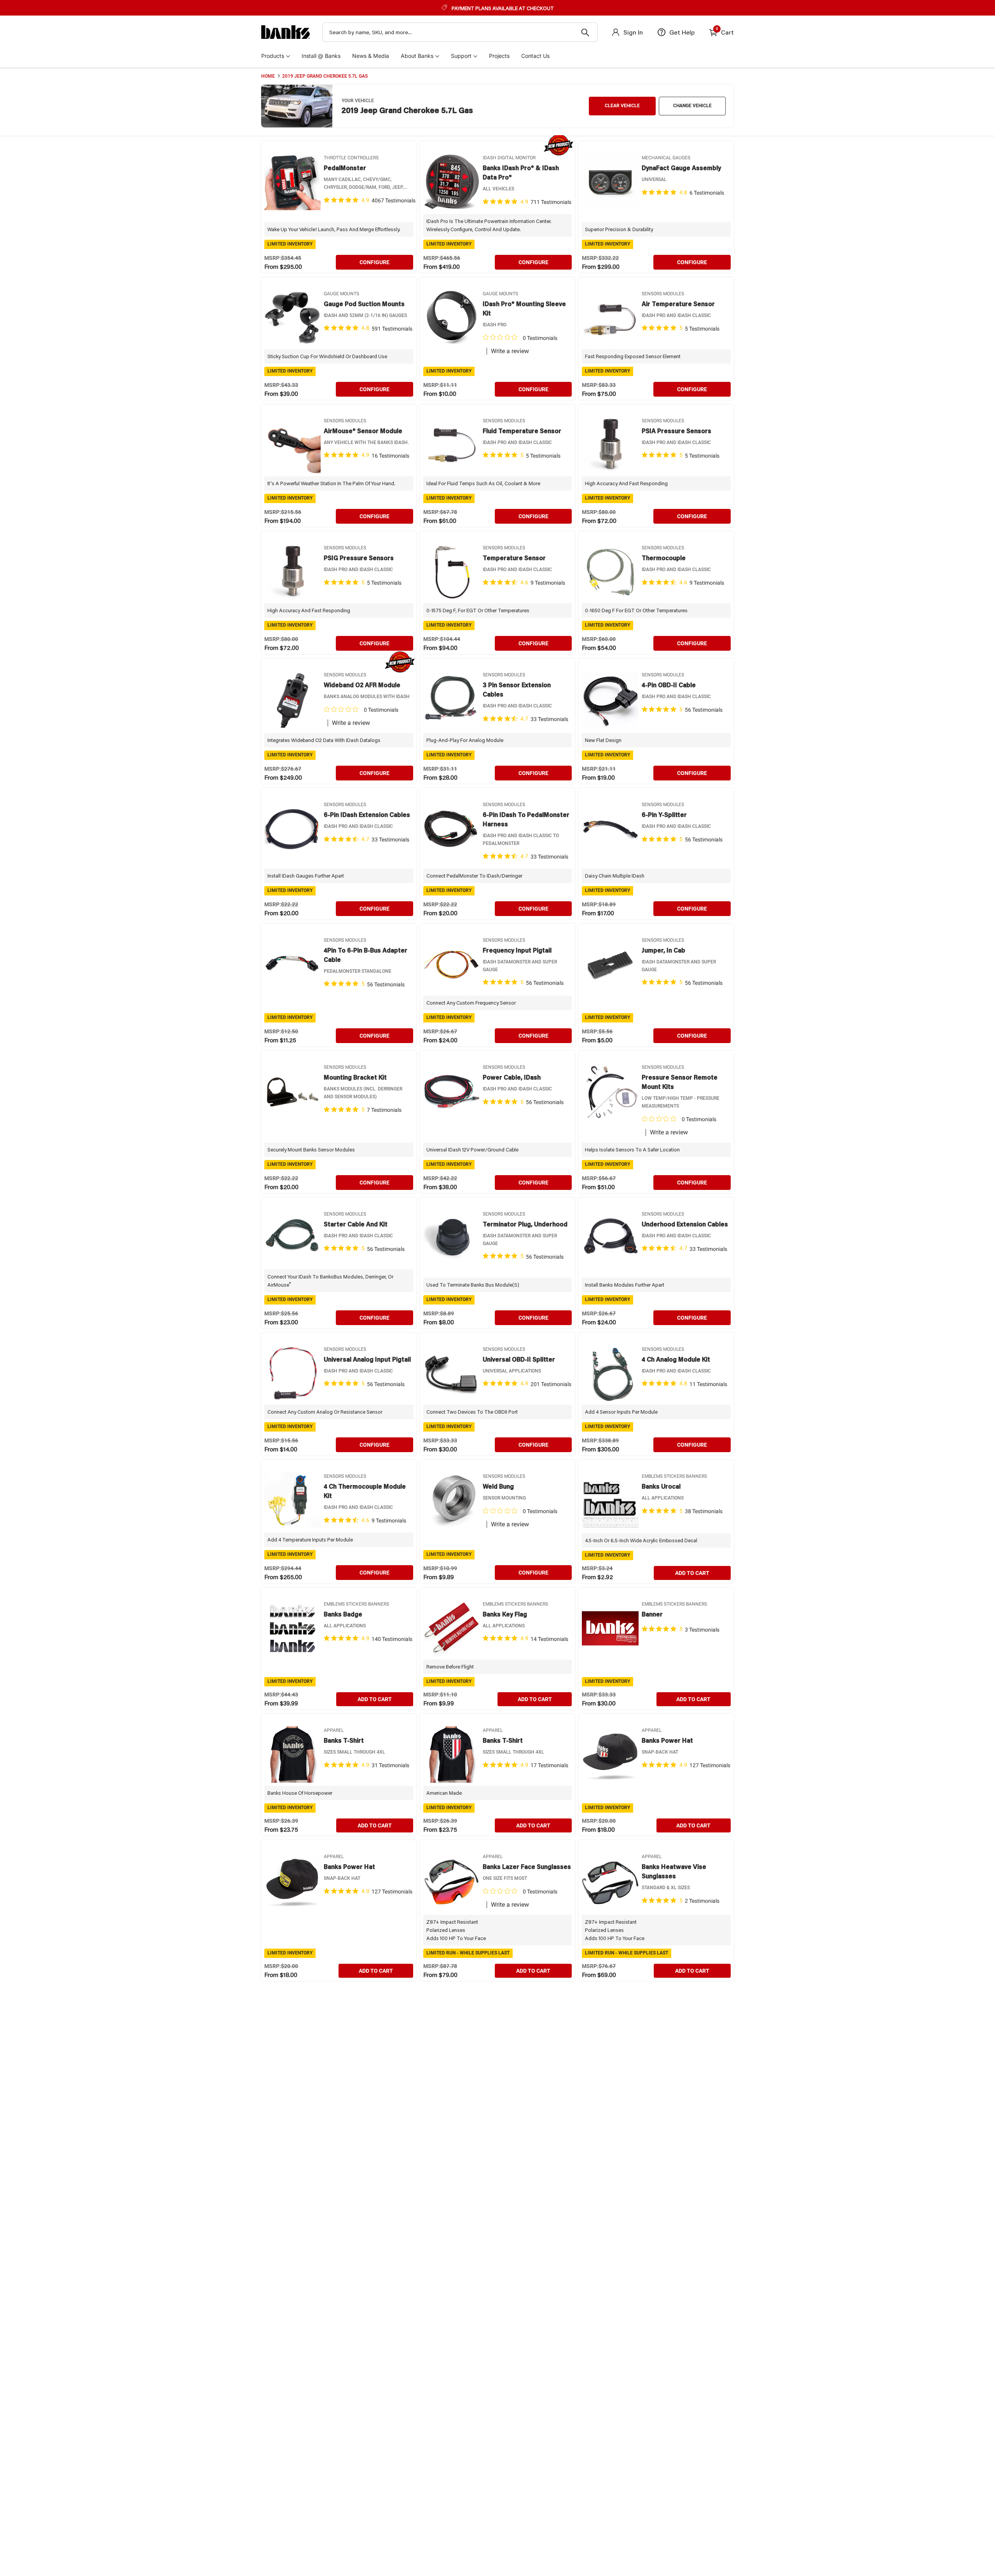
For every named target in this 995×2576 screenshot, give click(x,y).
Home (268, 76)
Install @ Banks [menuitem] (321, 56)
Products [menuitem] (273, 56)
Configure (374, 262)
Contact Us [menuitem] (535, 56)
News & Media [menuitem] (371, 56)
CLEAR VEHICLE (622, 106)
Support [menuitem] (461, 56)
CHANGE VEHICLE (692, 106)
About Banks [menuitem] (417, 56)
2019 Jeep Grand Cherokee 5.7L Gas (325, 76)
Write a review (510, 351)
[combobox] (460, 32)
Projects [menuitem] (499, 56)
